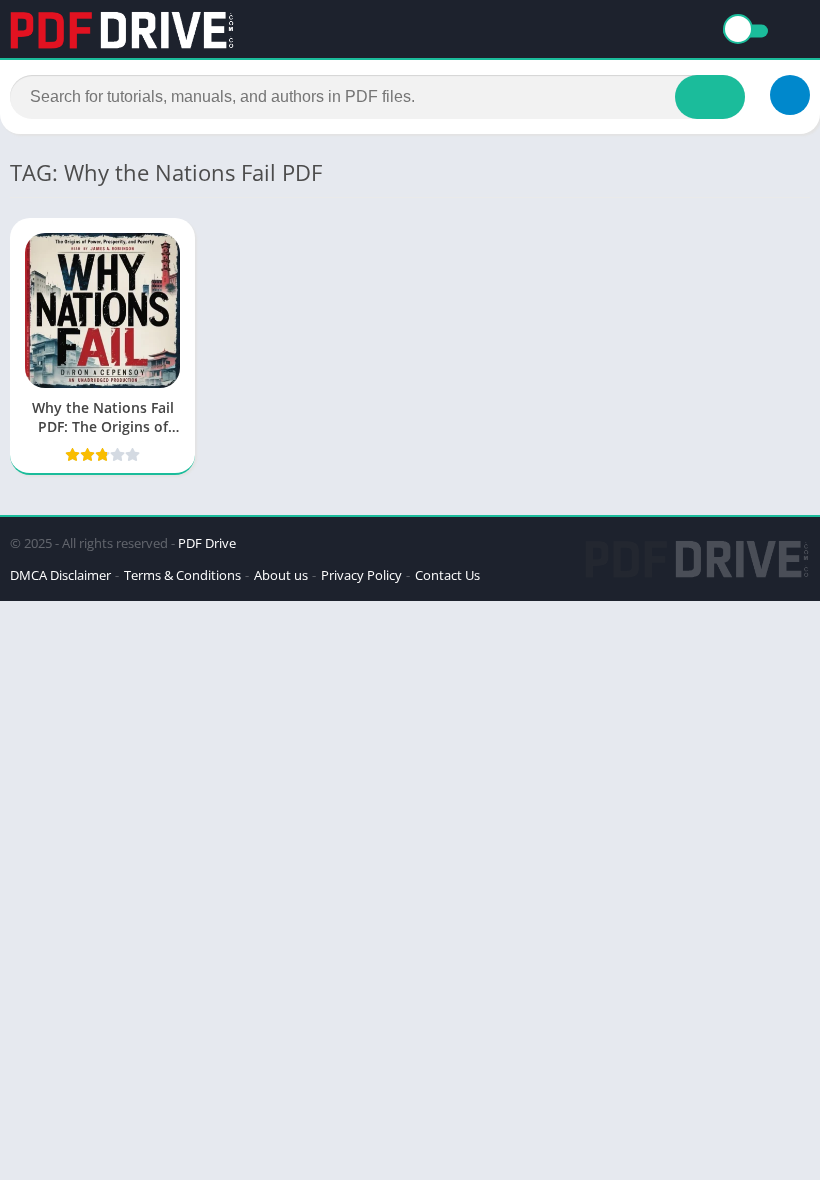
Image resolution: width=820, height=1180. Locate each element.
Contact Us (447, 575)
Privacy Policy (361, 575)
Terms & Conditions (182, 575)
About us (281, 575)
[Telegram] (790, 95)
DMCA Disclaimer (60, 575)
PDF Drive (207, 543)
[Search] (710, 97)
